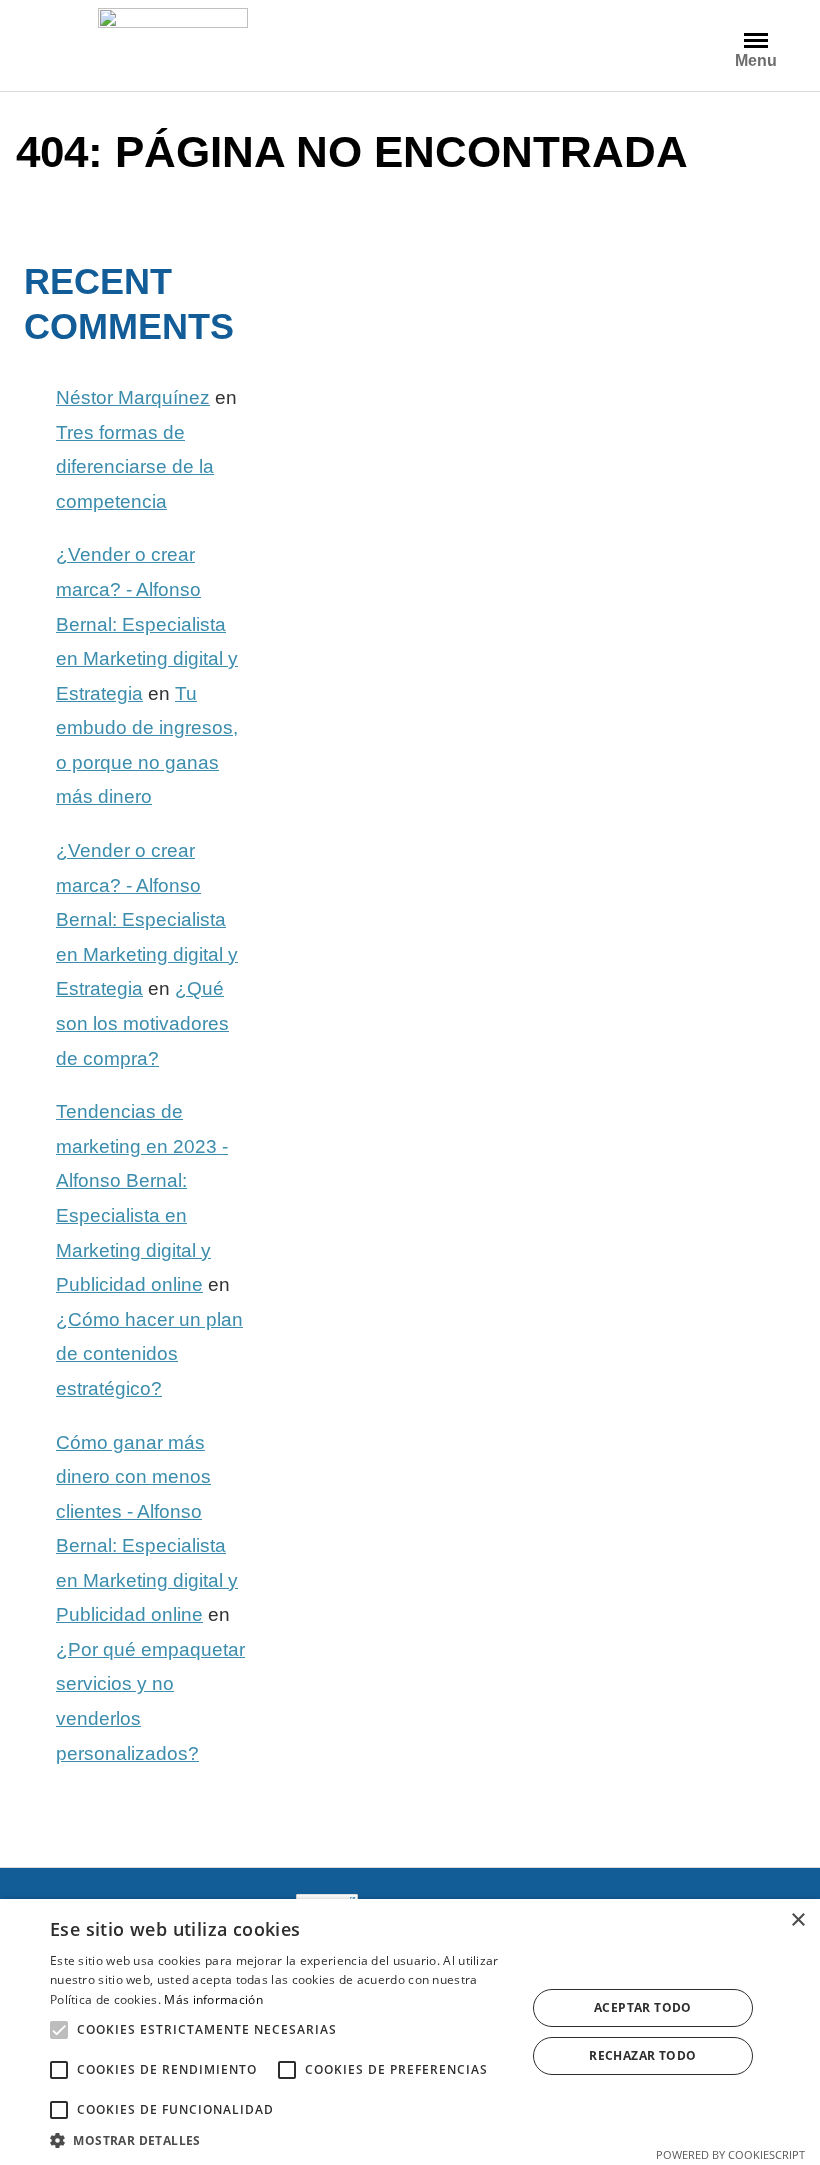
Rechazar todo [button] (642, 2055)
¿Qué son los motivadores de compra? (142, 1023)
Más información (213, 1999)
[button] (59, 2030)
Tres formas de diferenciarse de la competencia (135, 467)
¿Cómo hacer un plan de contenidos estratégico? (149, 1354)
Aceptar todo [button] (643, 2007)
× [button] (797, 1920)
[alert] (410, 2032)
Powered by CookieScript (730, 2154)
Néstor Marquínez (133, 397)
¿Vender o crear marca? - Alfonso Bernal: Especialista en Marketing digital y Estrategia (147, 623)
